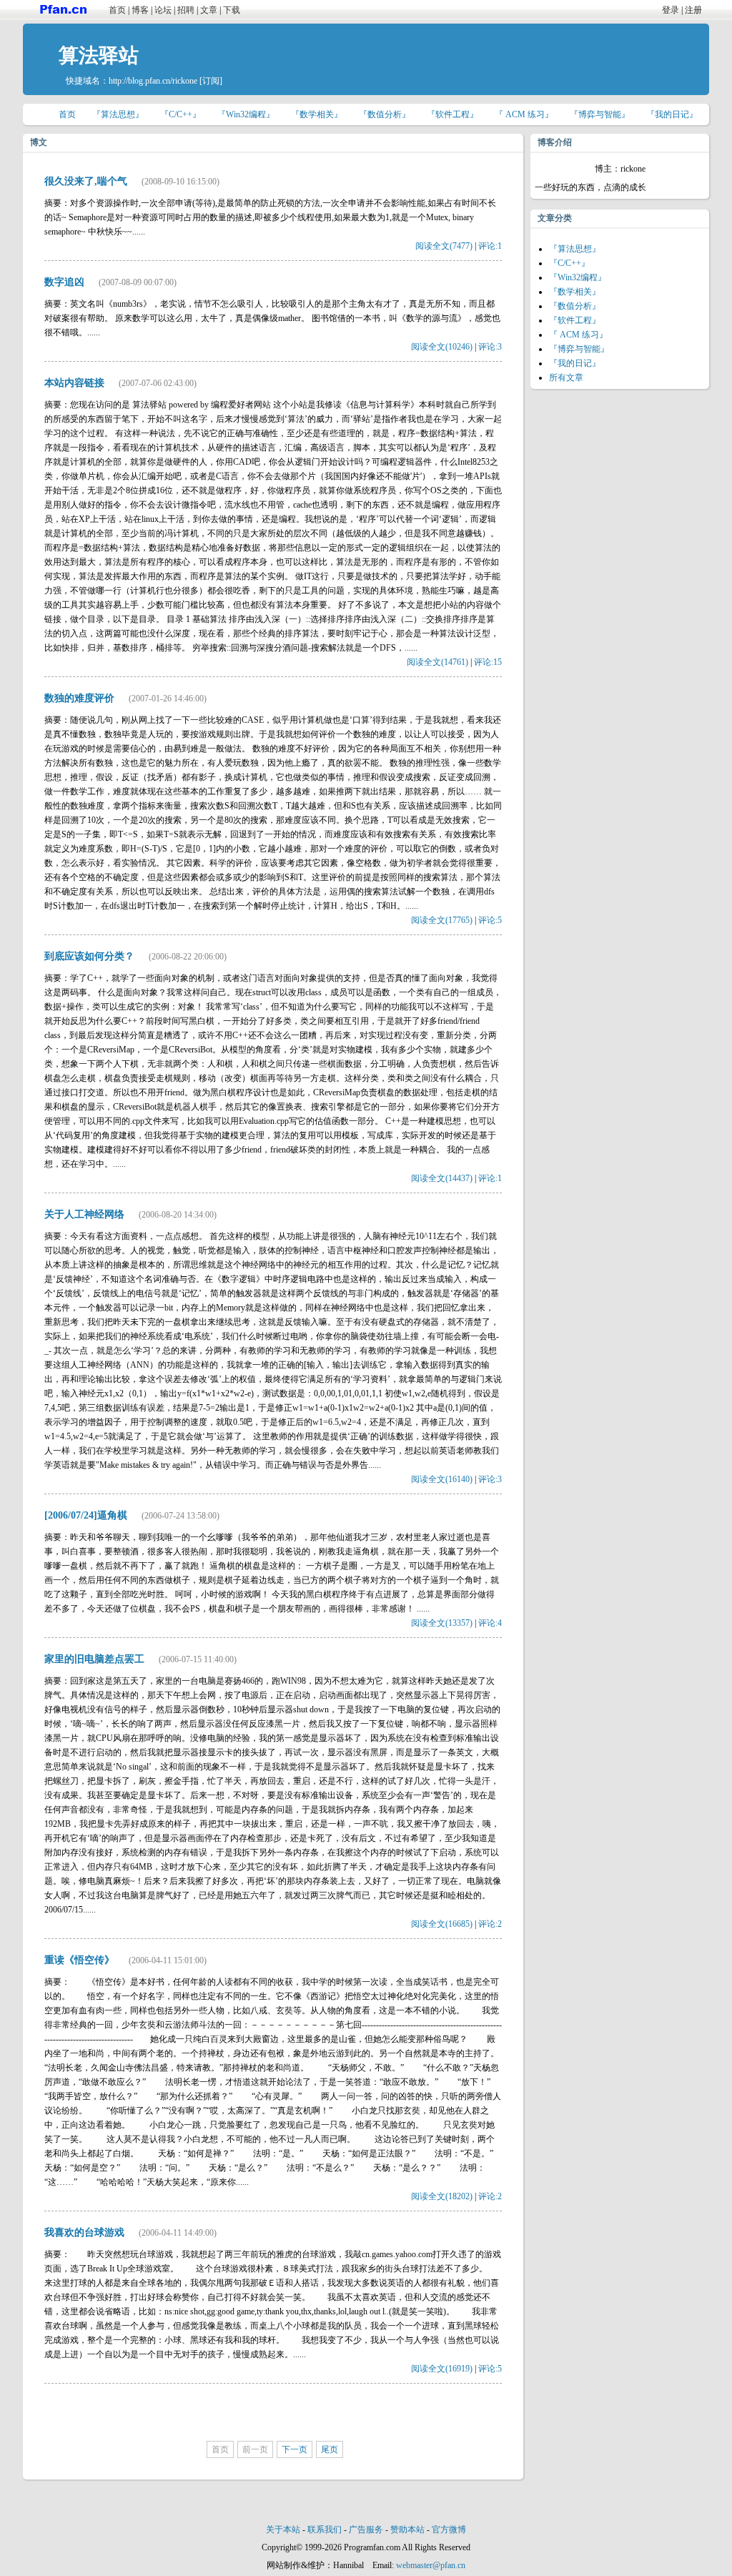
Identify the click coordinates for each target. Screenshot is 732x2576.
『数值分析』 (385, 114)
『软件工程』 (452, 114)
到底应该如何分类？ (89, 956)
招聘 (186, 10)
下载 (232, 10)
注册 (693, 10)
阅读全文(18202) (442, 2196)
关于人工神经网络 (84, 1214)
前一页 (255, 2449)
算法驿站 (99, 55)
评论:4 (490, 1623)
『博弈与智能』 (600, 114)
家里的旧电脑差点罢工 (94, 1659)
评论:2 (490, 1924)
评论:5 (490, 920)
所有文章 (566, 377)
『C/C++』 (180, 114)
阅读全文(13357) (442, 1623)
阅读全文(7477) (444, 246)
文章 (209, 10)
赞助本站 (407, 2530)
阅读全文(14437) (442, 1178)
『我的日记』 (672, 114)
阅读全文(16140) (442, 1479)
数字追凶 (64, 282)
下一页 (295, 2449)
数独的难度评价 (79, 698)
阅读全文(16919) (442, 2369)
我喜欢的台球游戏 (84, 2232)
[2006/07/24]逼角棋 (86, 1515)
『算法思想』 (118, 114)
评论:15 (488, 662)
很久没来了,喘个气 (86, 181)
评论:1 (490, 246)
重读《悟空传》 (79, 1960)
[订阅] (211, 81)
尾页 (330, 2449)
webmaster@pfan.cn (431, 2565)
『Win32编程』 (246, 114)
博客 (140, 10)
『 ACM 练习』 (524, 114)
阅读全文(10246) (442, 347)
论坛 (163, 10)
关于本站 (283, 2530)
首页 (117, 10)
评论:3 (490, 347)
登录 (671, 10)
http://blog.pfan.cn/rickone (153, 81)
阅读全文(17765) (442, 920)
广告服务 (366, 2530)
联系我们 (325, 2530)
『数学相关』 (317, 114)
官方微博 (449, 2530)
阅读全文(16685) (442, 1924)
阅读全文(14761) (437, 662)
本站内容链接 (74, 383)
